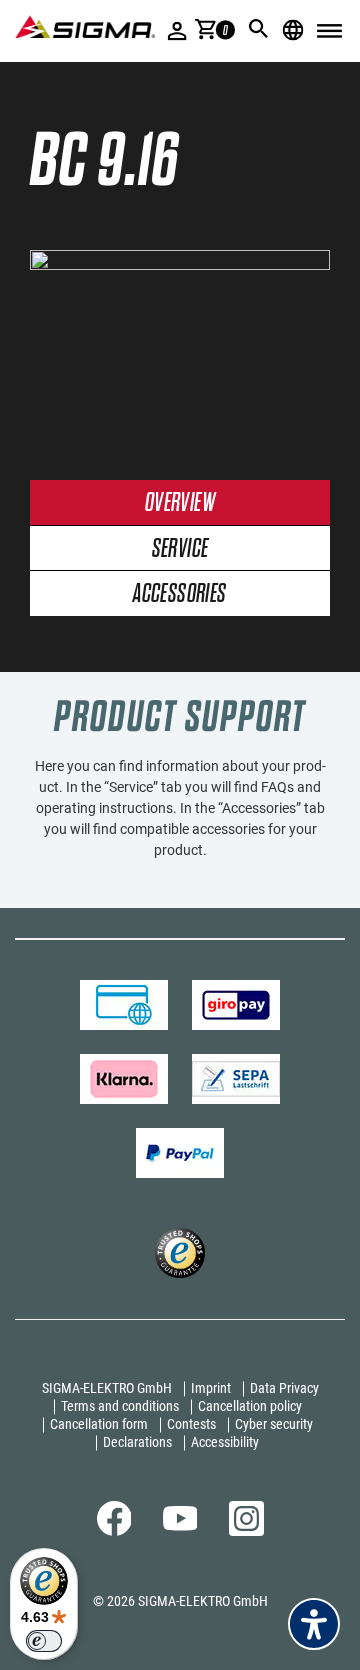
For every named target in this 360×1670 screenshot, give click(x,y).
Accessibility (225, 1442)
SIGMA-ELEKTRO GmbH (107, 1388)
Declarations (137, 1442)
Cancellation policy (250, 1406)
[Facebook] (114, 1531)
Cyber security (274, 1424)
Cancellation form (99, 1424)
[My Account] (177, 30)
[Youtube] (180, 1526)
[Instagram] (246, 1531)
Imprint (211, 1388)
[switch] (44, 1641)
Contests (191, 1424)
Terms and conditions (120, 1406)
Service (180, 549)
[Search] (259, 29)
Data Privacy (284, 1388)
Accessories (179, 594)
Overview (180, 503)
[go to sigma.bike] (85, 26)
